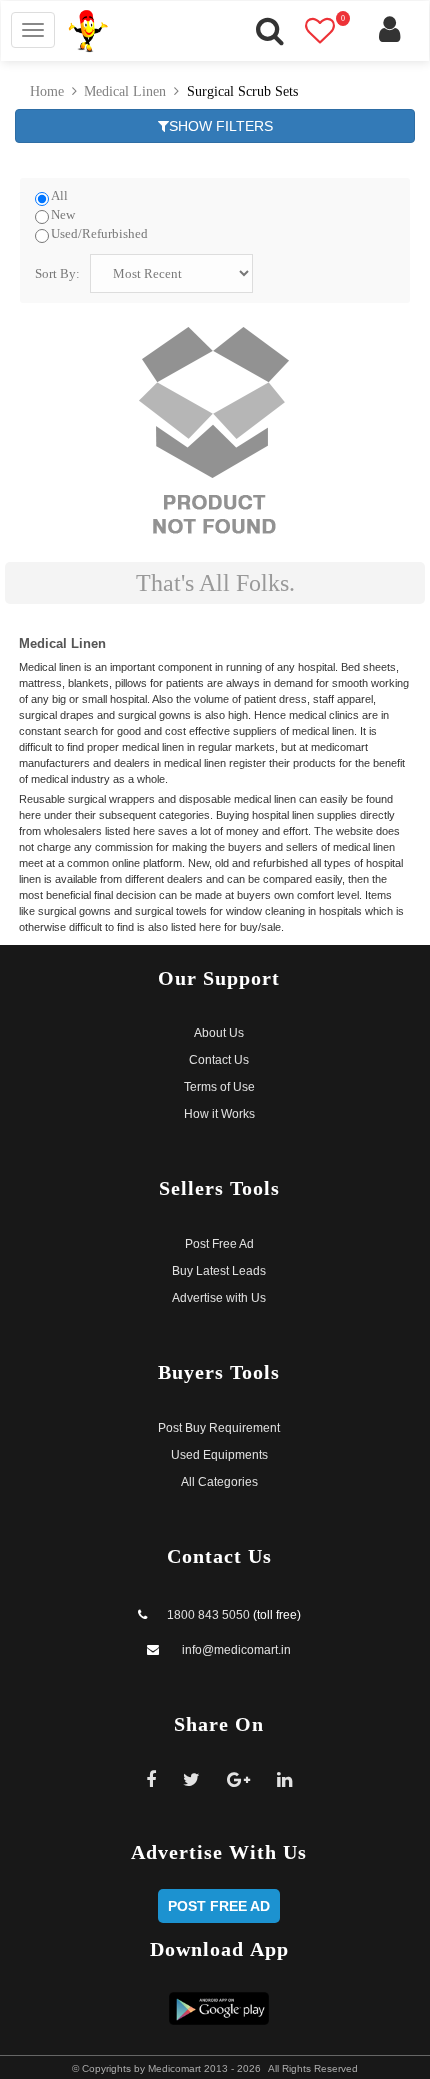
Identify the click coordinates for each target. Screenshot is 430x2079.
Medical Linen (125, 91)
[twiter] (191, 1780)
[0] (330, 37)
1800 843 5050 (208, 1615)
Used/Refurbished (99, 234)
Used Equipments (219, 1455)
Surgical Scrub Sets (242, 91)
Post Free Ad (219, 1244)
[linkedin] (284, 1780)
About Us (219, 1033)
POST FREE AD (219, 1906)
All (59, 196)
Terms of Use (219, 1087)
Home (47, 91)
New (63, 215)
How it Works (219, 1114)
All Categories (219, 1482)
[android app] (219, 2008)
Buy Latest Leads (219, 1271)
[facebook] (151, 1780)
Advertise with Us (219, 1298)
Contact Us (219, 1060)
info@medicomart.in (235, 1650)
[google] (238, 1780)
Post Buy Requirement (219, 1428)
